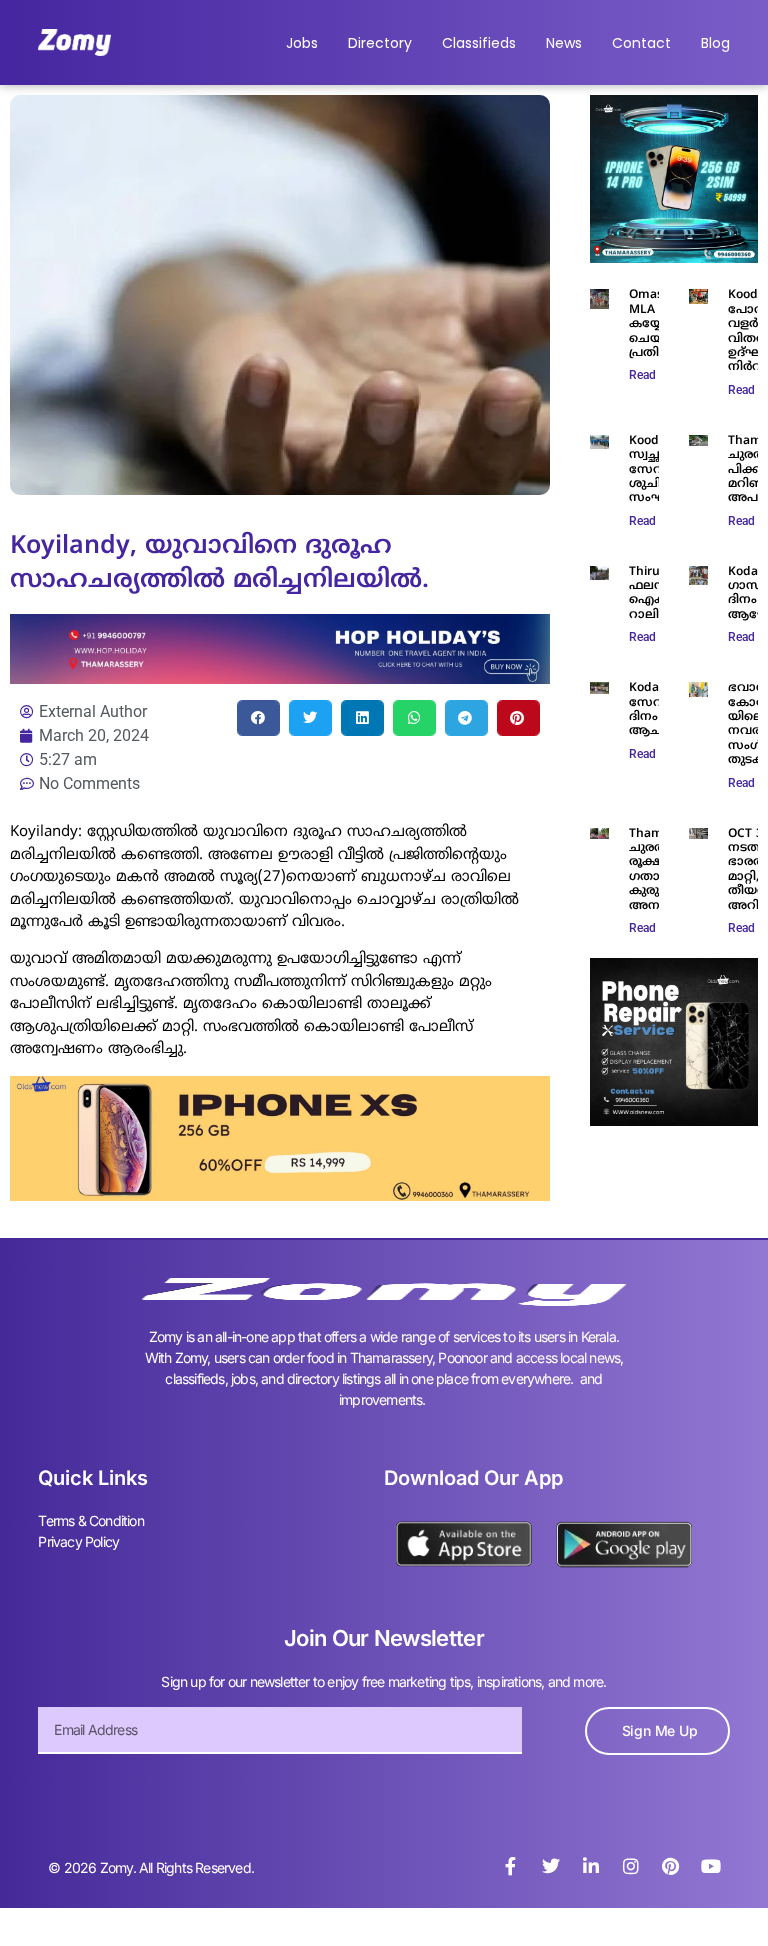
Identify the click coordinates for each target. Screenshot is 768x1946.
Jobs (302, 43)
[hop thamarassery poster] (280, 678)
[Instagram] (631, 1866)
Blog (715, 43)
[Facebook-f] (511, 1866)
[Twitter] (551, 1866)
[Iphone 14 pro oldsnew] (674, 257)
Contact (641, 43)
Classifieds (479, 43)
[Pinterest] (671, 1866)
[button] (258, 717)
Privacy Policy (78, 1541)
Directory (380, 43)
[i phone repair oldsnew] (674, 1120)
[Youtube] (711, 1866)
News (564, 43)
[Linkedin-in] (591, 1866)
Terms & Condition (90, 1520)
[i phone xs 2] (280, 1195)
